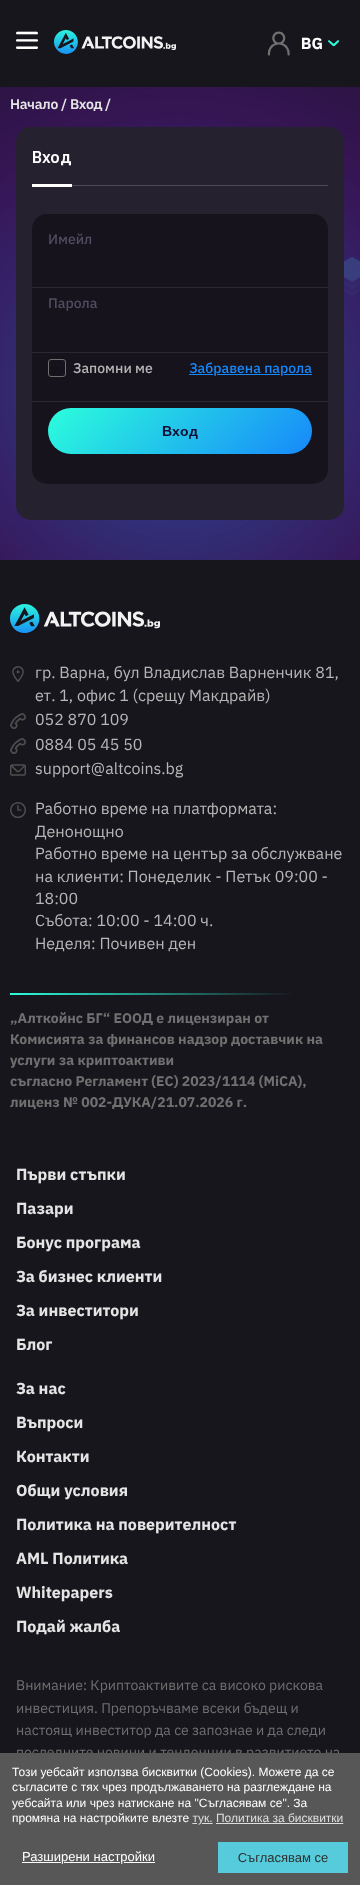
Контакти (52, 1457)
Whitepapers (64, 1593)
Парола (72, 303)
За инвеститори (77, 1311)
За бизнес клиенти (89, 1277)
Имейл (70, 239)
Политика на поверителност (126, 1525)
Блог (34, 1345)
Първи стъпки (71, 1175)
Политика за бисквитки (279, 1818)
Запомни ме (192, 368)
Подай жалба (68, 1627)
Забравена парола (250, 368)
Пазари (45, 1209)
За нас (41, 1389)
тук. (202, 1818)
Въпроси (49, 1423)
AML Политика (72, 1559)
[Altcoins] (115, 43)
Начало (34, 104)
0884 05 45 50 (88, 745)
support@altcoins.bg (109, 769)
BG (312, 44)
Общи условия (72, 1491)
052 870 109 (82, 720)
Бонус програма (78, 1243)
